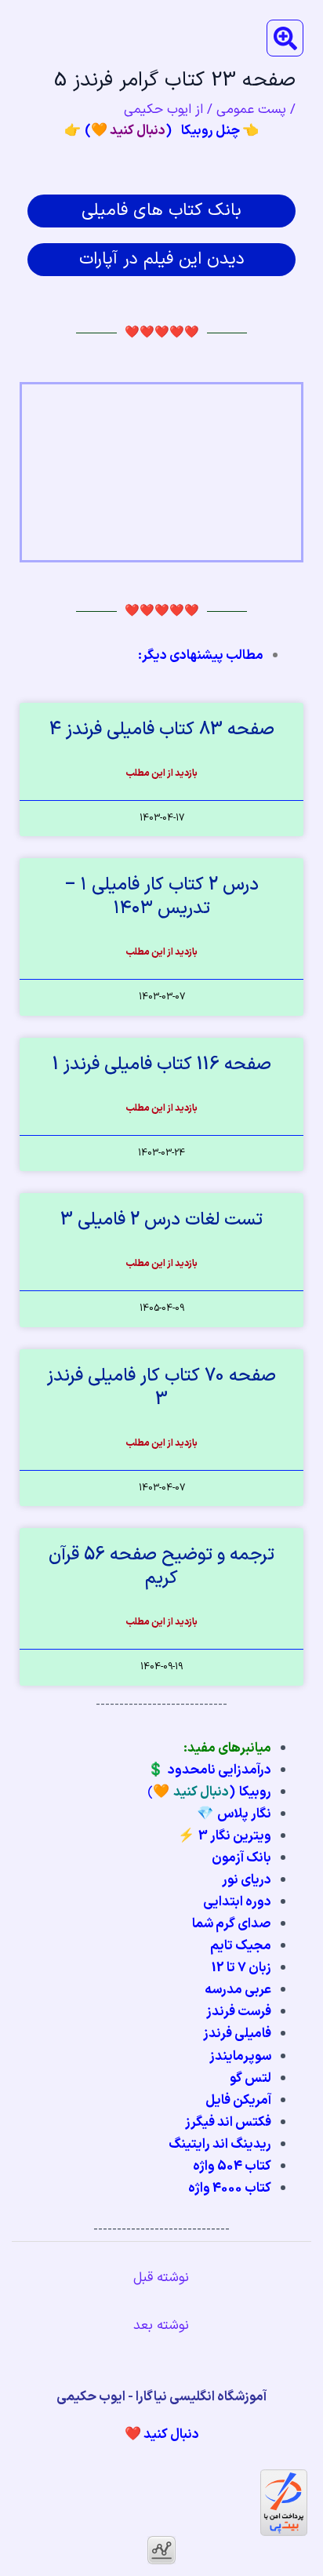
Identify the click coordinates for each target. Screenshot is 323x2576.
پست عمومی (251, 110)
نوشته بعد (161, 2326)
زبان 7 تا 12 (241, 1968)
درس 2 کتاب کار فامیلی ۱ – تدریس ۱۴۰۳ (161, 897)
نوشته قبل (161, 2278)
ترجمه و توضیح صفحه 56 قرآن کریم (161, 1567)
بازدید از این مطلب (162, 773)
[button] (285, 38)
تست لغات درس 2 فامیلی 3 (161, 1220)
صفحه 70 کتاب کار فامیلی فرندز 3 (161, 1388)
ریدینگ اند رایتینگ (220, 2145)
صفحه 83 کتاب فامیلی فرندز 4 (162, 730)
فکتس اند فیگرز (228, 2123)
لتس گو (250, 2079)
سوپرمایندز (240, 2057)
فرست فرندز (239, 2012)
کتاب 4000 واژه (230, 2189)
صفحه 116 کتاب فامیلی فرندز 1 (162, 1065)
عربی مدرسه (238, 1990)
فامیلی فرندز (237, 2034)
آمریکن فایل (238, 2101)
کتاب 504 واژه (232, 2167)
